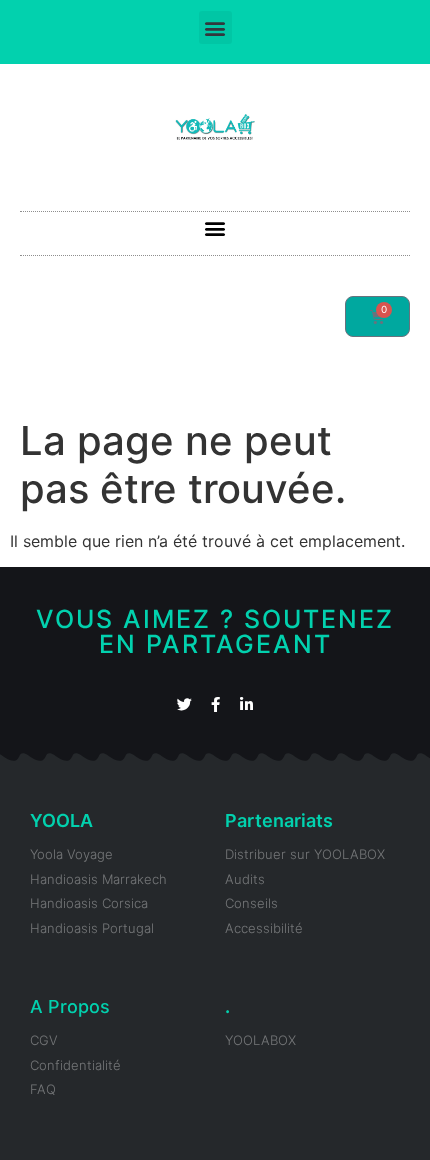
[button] (215, 27)
